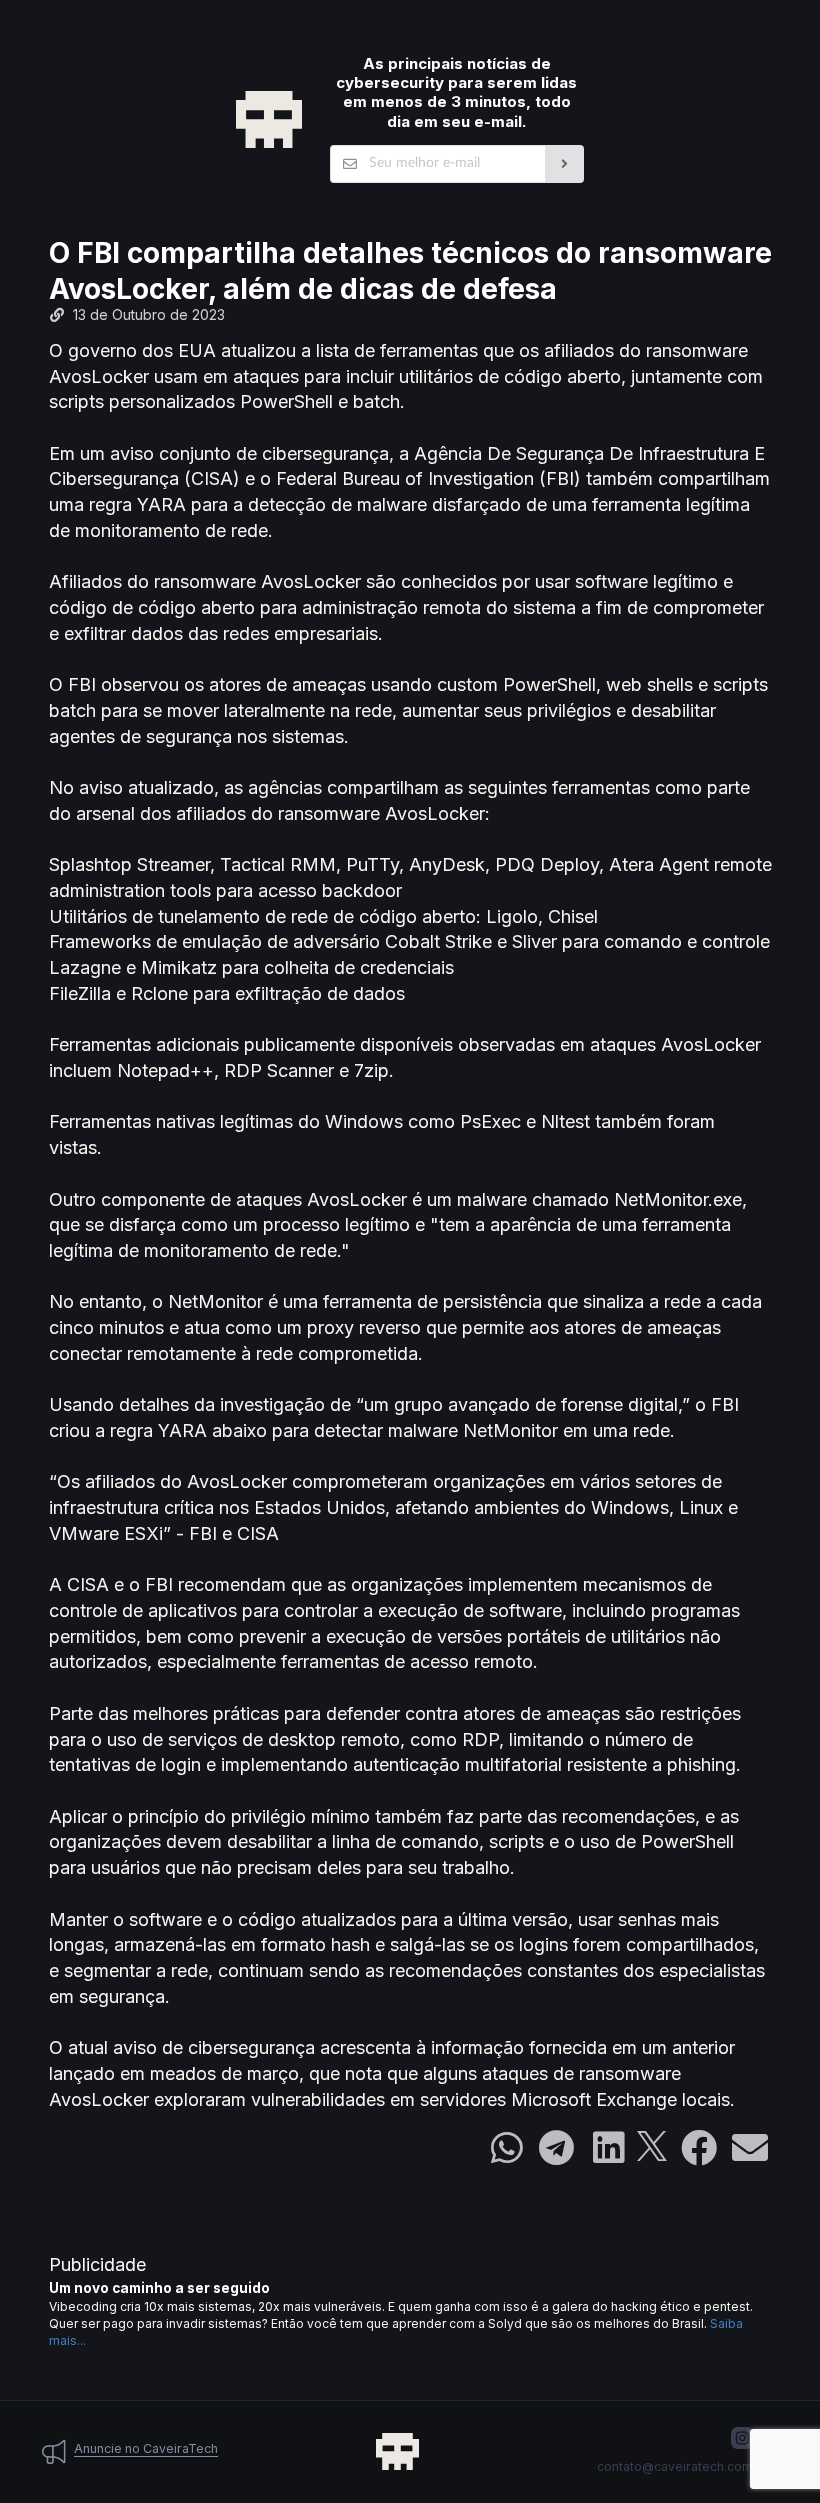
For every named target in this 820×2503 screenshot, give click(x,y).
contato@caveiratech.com (675, 2466)
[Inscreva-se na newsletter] (564, 164)
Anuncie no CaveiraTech (146, 2448)
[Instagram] (742, 2438)
